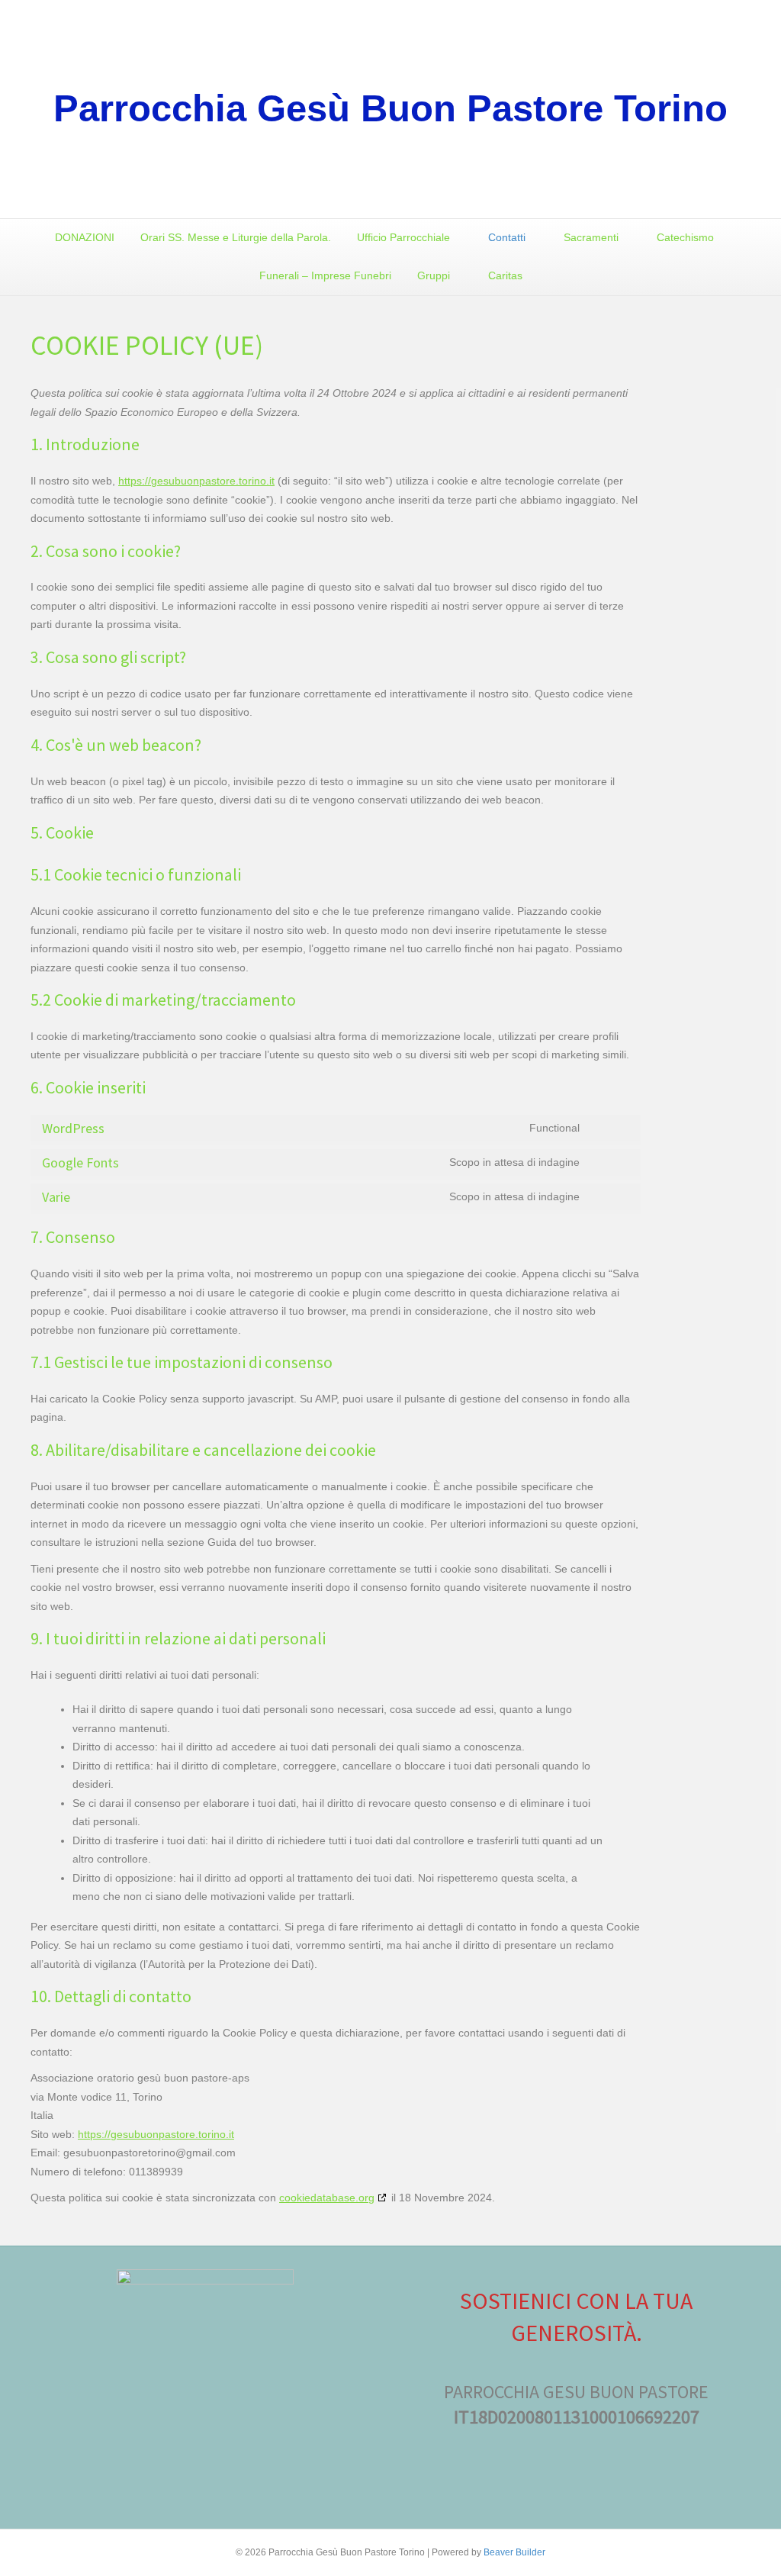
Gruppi (434, 275)
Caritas (505, 275)
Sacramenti (591, 237)
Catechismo (685, 237)
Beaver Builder (514, 2552)
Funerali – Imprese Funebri (325, 275)
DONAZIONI (85, 237)
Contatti (507, 237)
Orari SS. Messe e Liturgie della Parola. (236, 237)
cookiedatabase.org (327, 2198)
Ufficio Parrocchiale (403, 237)
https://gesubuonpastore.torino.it (196, 481)
